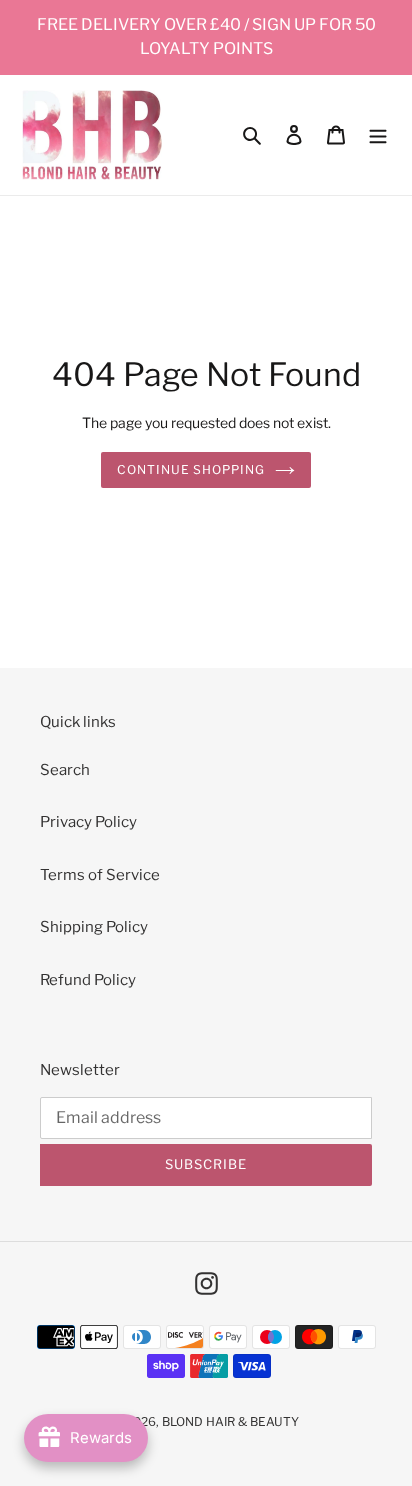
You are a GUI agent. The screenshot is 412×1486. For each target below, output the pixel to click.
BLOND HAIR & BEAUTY (230, 1421)
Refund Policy (88, 980)
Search (65, 770)
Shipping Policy (94, 927)
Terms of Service (100, 875)
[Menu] (378, 135)
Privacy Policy (88, 822)
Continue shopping (191, 469)
